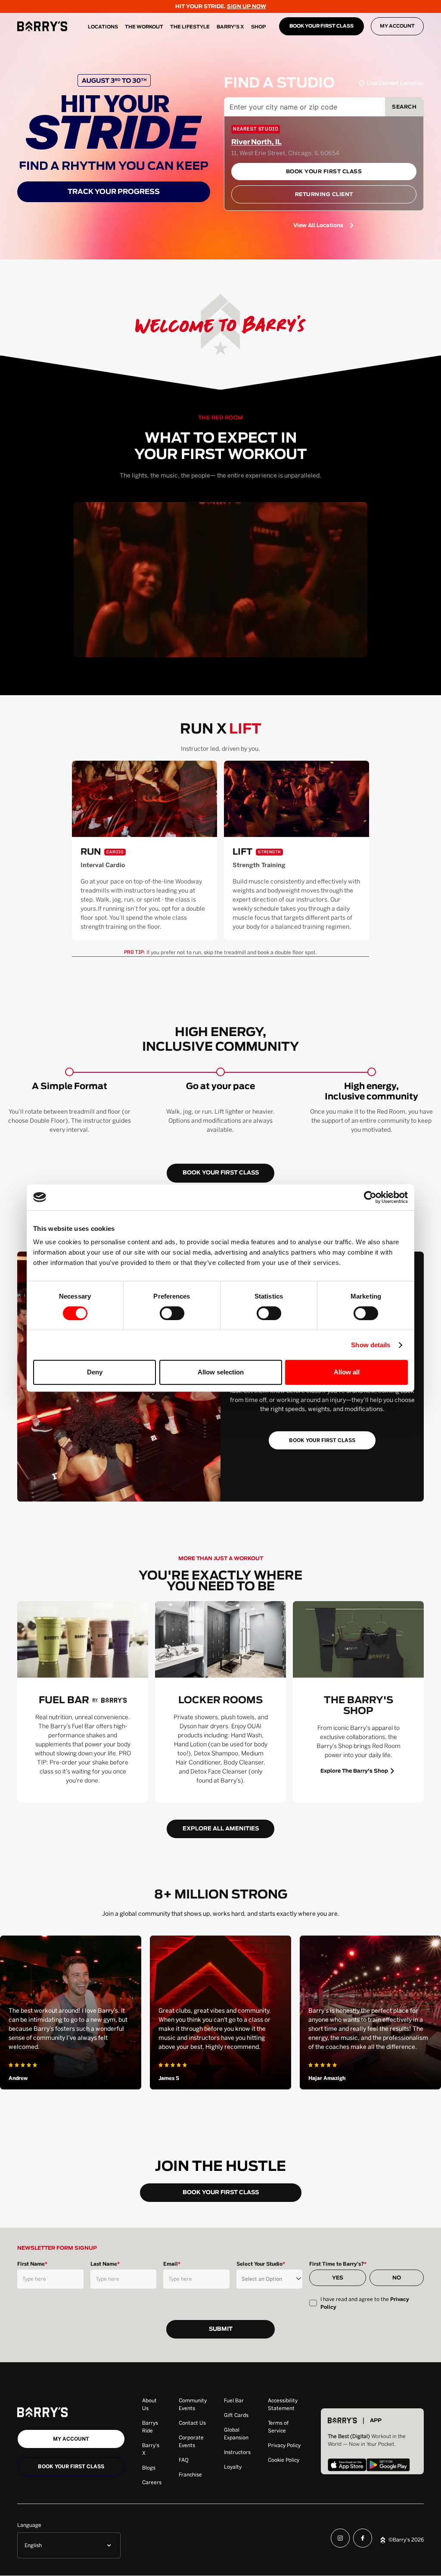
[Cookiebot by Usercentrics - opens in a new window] (370, 1197)
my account (71, 2439)
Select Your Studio (261, 2264)
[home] (42, 26)
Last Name (105, 2264)
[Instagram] (340, 2540)
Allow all (347, 1372)
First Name (32, 2264)
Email (172, 2264)
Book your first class (71, 2467)
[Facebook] (363, 2540)
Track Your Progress (114, 192)
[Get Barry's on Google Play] (388, 2466)
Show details (371, 1345)
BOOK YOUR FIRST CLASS (321, 26)
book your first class (221, 1173)
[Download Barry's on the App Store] (347, 2466)
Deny (95, 1372)
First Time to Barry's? (338, 2264)
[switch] (172, 1313)
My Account (397, 26)
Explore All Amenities (221, 1829)
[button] (69, 2545)
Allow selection (221, 1372)
